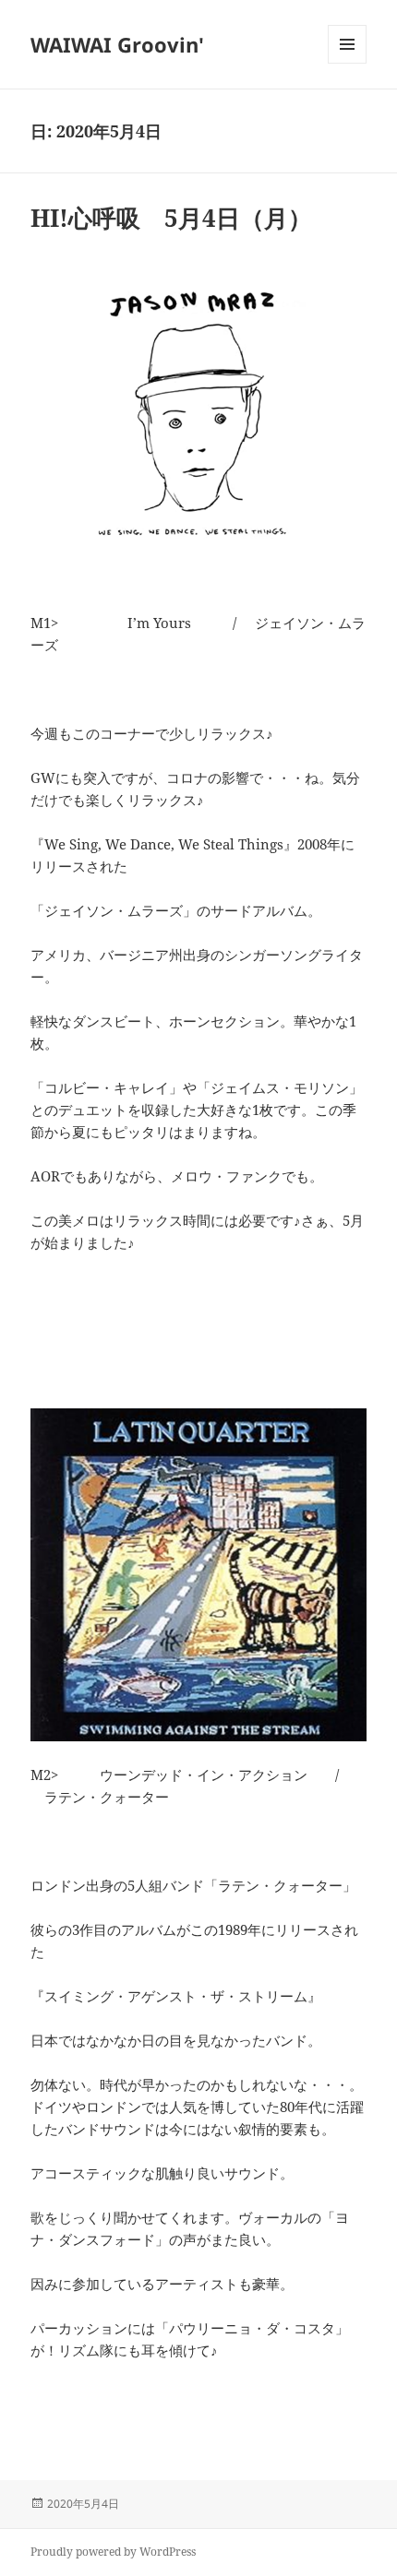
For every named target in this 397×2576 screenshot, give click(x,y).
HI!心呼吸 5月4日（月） (171, 218)
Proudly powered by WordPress (113, 2552)
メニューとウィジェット (347, 63)
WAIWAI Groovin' (117, 44)
